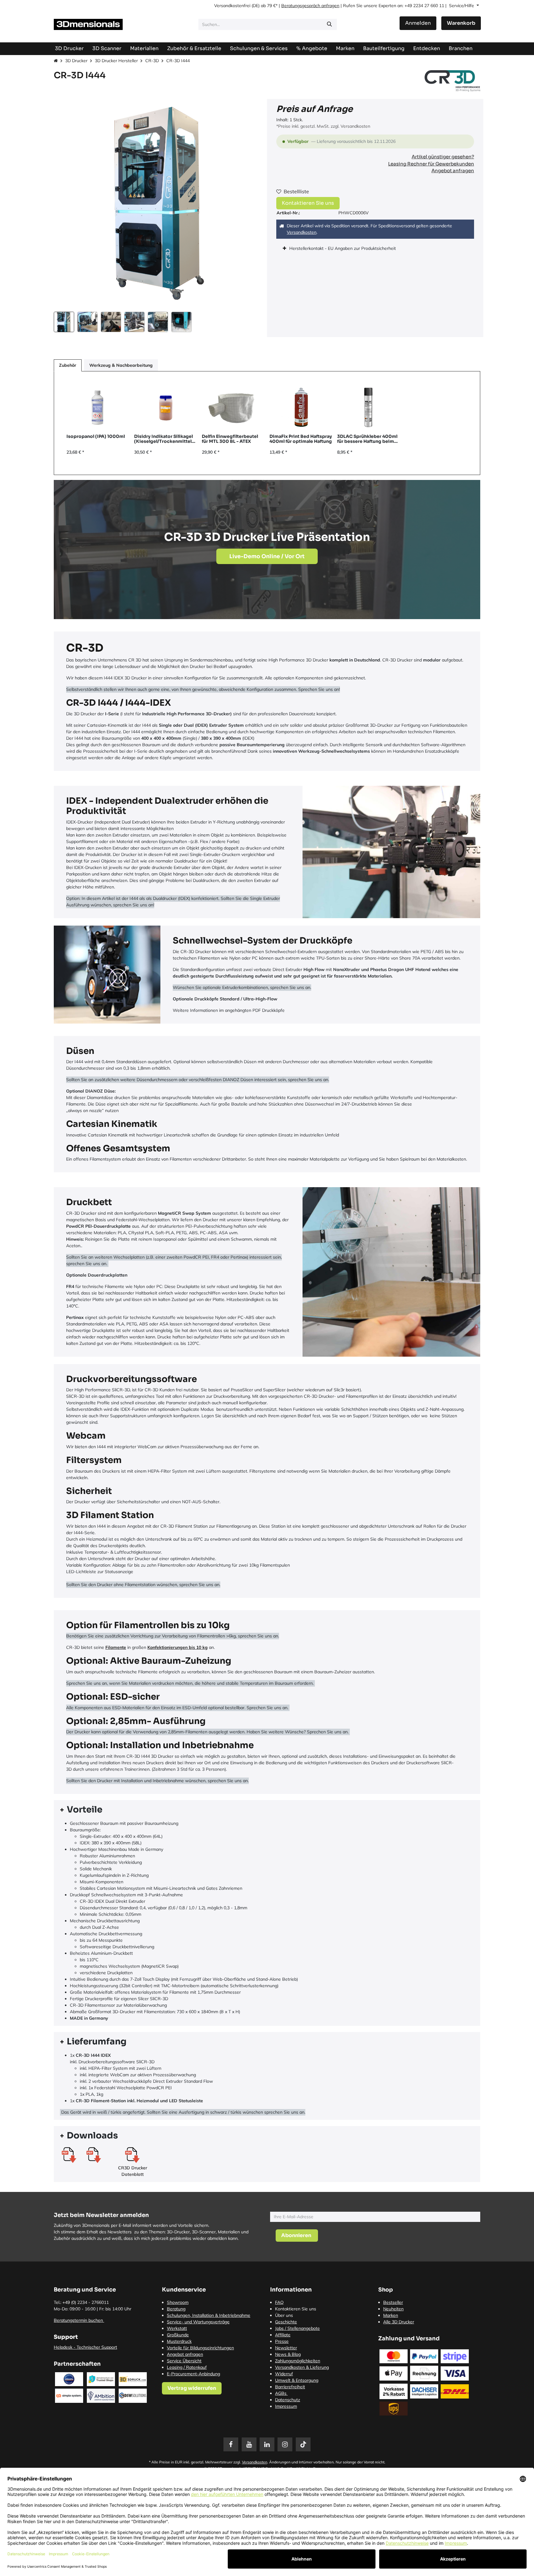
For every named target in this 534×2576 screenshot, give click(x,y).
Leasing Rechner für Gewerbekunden (431, 164)
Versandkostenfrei (232, 6)
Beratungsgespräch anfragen (310, 6)
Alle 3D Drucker (399, 2322)
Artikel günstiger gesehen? (443, 157)
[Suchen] (329, 24)
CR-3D (152, 61)
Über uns (284, 2315)
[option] (267, 423)
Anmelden (418, 23)
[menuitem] (384, 48)
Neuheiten (393, 2309)
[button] (64, 204)
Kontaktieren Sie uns (308, 203)
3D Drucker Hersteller (116, 61)
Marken (391, 2315)
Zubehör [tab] (68, 365)
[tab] (267, 1810)
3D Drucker (76, 61)
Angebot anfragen (453, 171)
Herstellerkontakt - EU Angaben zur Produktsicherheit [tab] (343, 248)
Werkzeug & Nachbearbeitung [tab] (121, 365)
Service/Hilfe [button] (462, 6)
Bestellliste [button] (296, 191)
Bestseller (393, 2302)
